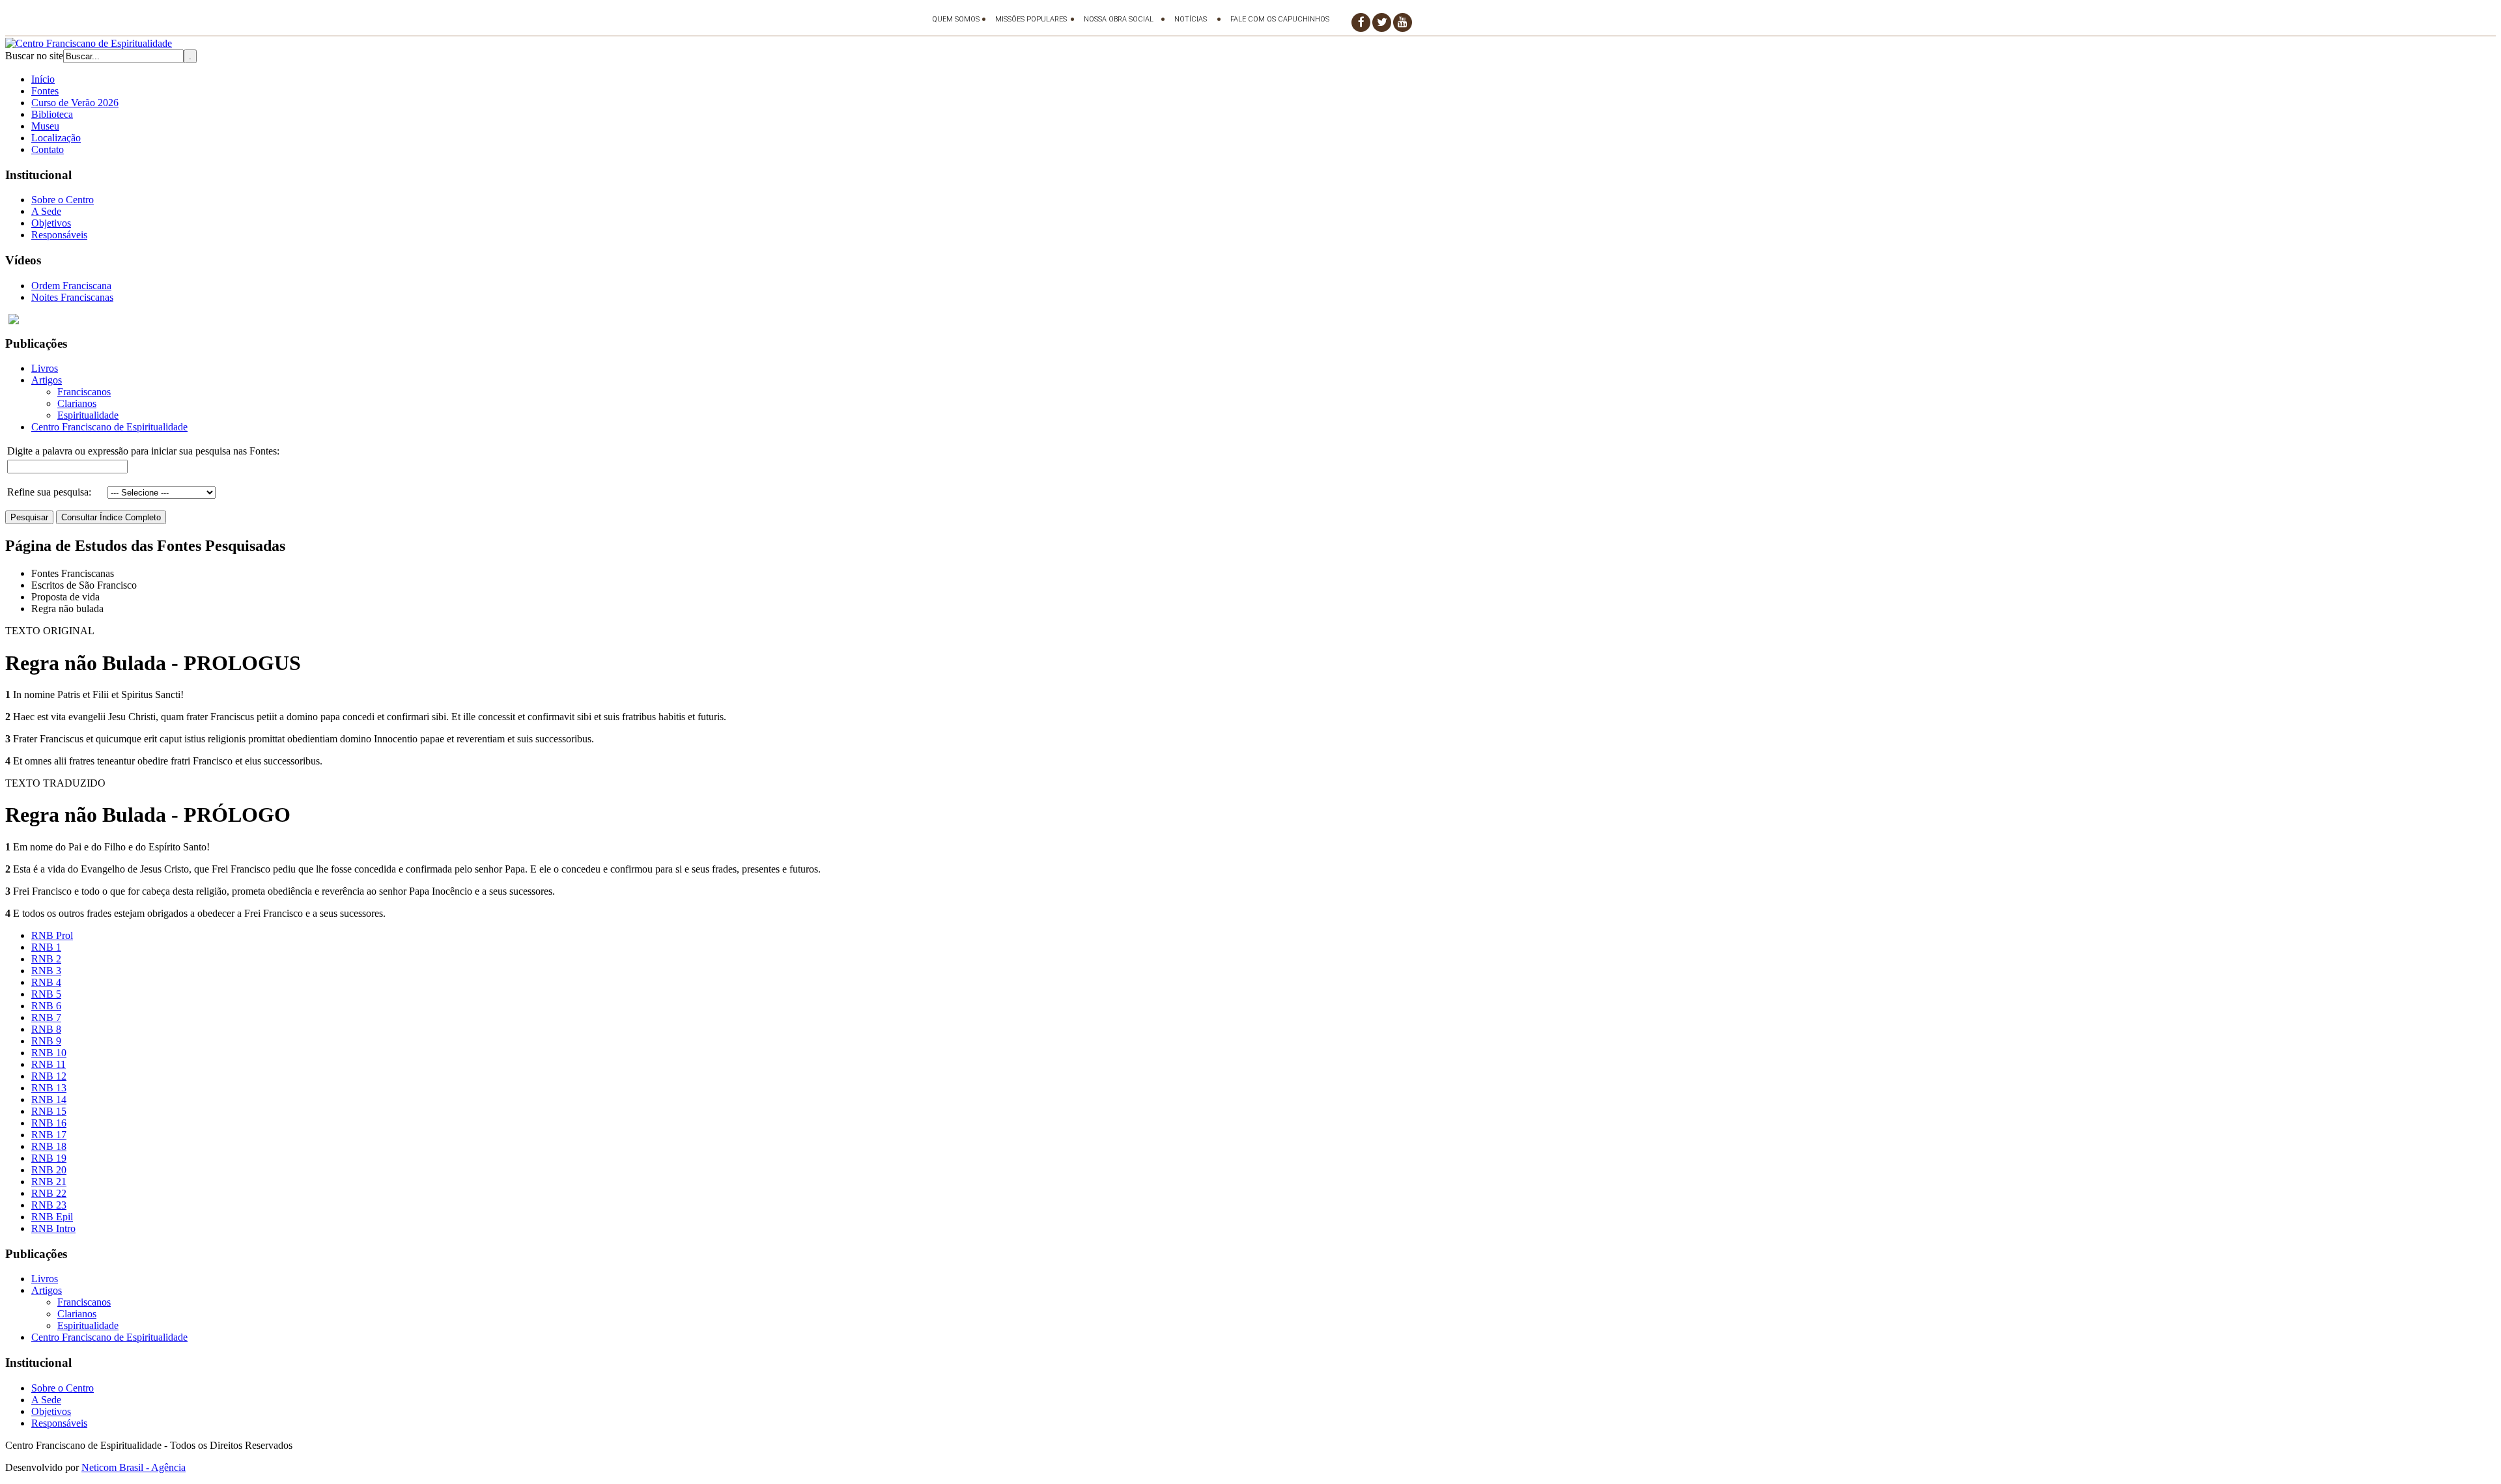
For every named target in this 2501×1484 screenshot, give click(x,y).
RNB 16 (49, 1123)
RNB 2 (46, 959)
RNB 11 (49, 1064)
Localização (56, 138)
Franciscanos (84, 392)
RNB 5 (46, 994)
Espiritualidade (88, 415)
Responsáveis (59, 235)
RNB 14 (49, 1099)
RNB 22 (49, 1193)
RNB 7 (46, 1017)
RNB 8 (46, 1029)
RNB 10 (49, 1053)
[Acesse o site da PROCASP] (1250, 319)
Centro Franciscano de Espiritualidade (109, 427)
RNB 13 (49, 1088)
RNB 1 (46, 947)
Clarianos (77, 403)
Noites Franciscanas (72, 297)
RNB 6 (46, 1006)
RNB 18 (49, 1146)
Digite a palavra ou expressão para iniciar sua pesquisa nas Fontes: (143, 451)
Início (43, 79)
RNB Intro (53, 1228)
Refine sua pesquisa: (49, 492)
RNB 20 (49, 1170)
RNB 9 (46, 1041)
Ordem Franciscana (71, 286)
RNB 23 (49, 1205)
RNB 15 (49, 1111)
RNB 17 (49, 1135)
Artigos (47, 380)
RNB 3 (46, 971)
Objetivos (51, 223)
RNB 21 (49, 1182)
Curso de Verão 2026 (75, 103)
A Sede (46, 211)
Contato (48, 149)
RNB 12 (49, 1076)
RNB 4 (46, 982)
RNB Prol (52, 935)
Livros (45, 368)
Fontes (45, 91)
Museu (45, 126)
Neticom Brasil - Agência (134, 1467)
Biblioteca (52, 114)
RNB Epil (52, 1217)
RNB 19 (49, 1158)
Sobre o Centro (63, 200)
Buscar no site (34, 56)
